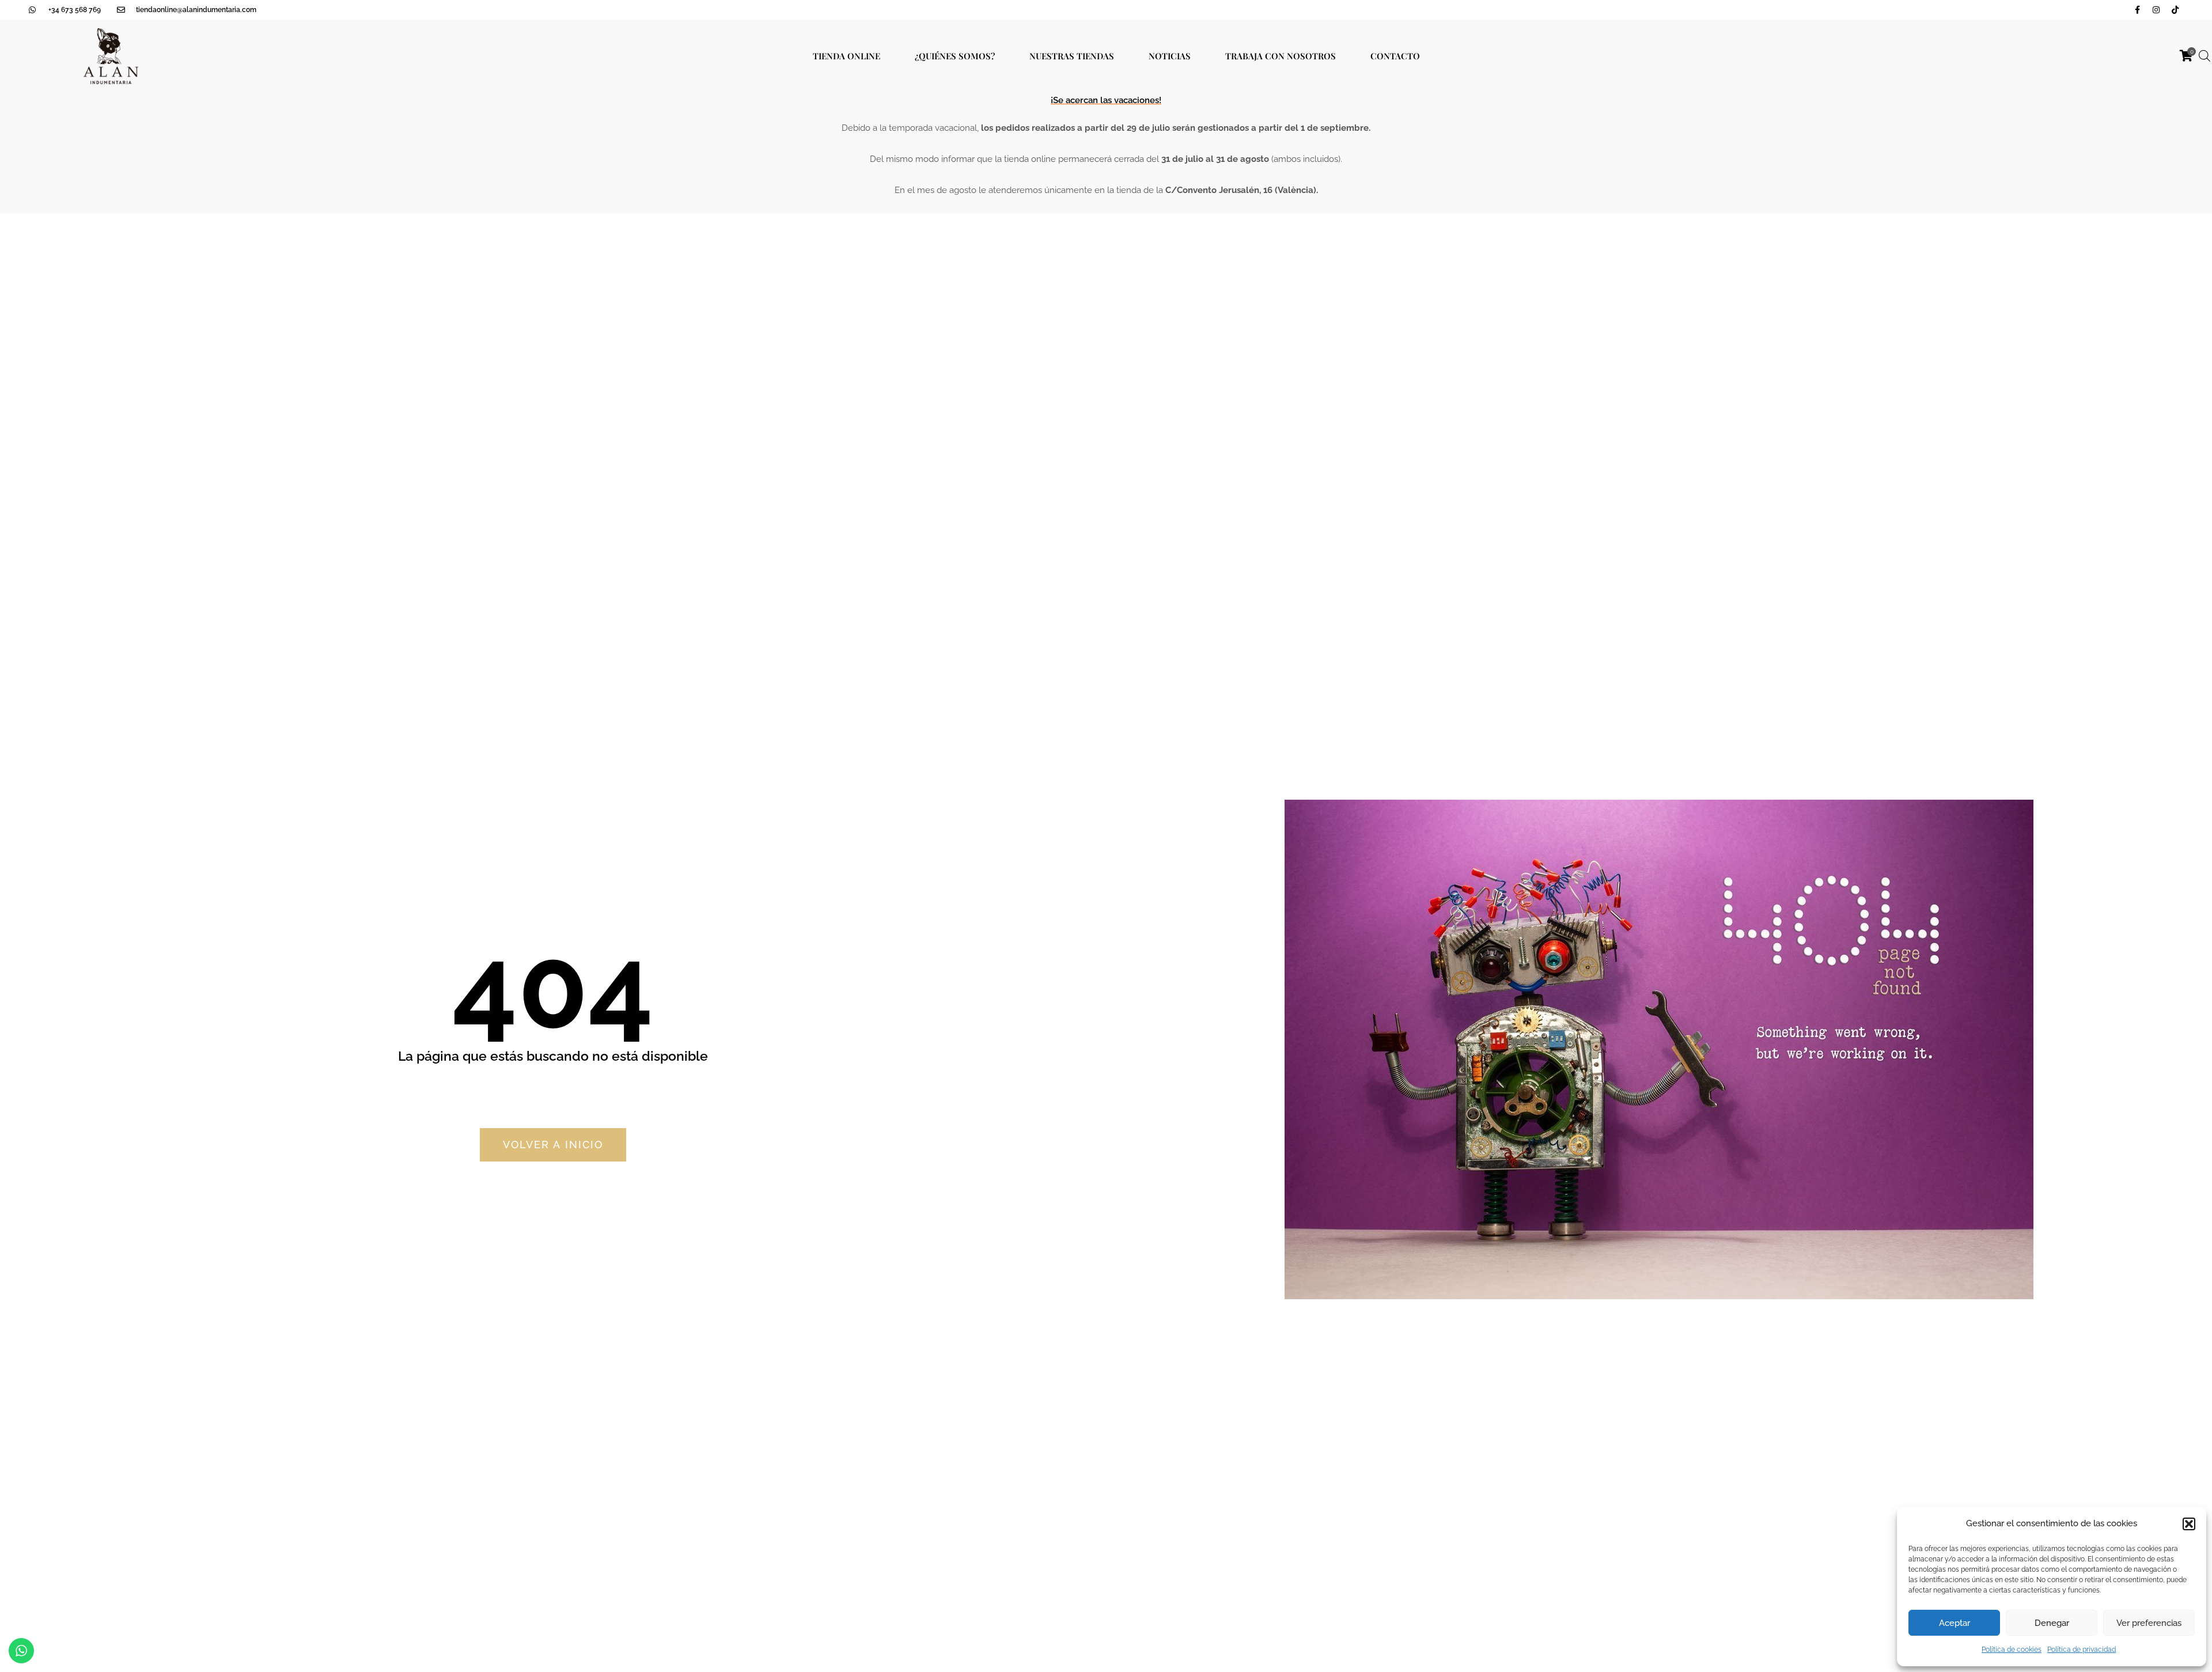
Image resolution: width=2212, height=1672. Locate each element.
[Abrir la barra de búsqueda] (2205, 56)
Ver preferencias (2149, 1623)
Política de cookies (2012, 1650)
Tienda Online (846, 56)
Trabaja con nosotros (1281, 56)
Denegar (2052, 1623)
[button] (2189, 1524)
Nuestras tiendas (1072, 56)
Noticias (1170, 56)
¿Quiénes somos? (955, 56)
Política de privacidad (2082, 1650)
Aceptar (1955, 1623)
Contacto (1395, 56)
